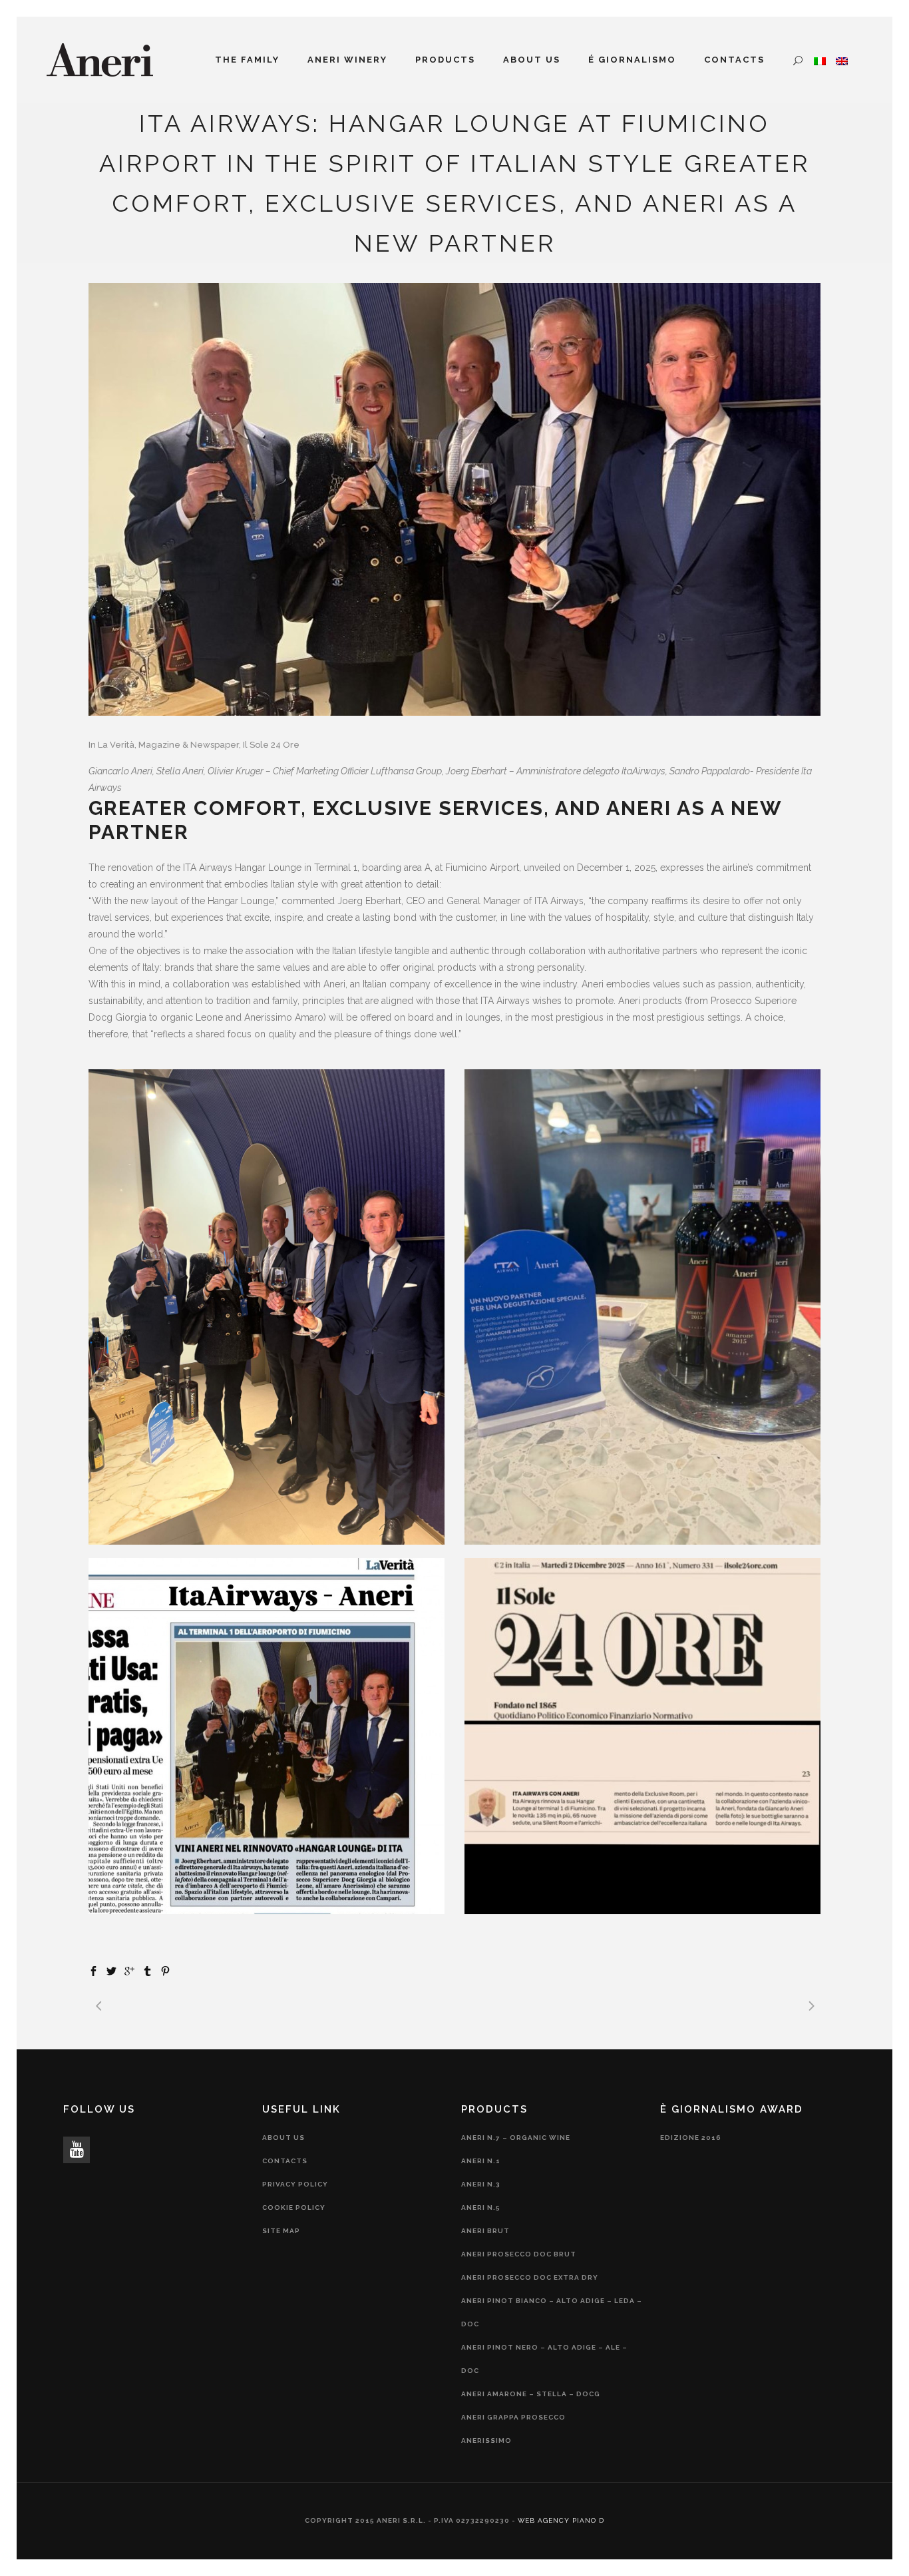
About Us (283, 2138)
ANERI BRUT (485, 2231)
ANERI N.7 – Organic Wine (516, 2138)
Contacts (285, 2161)
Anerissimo (486, 2441)
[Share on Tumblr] (147, 1970)
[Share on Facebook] (93, 1970)
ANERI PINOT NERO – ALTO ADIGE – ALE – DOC (544, 2359)
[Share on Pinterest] (165, 1970)
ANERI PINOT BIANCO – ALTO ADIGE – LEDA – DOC (552, 2312)
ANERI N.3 (481, 2184)
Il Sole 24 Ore (271, 745)
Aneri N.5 (481, 2207)
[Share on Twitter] (111, 1970)
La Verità (116, 745)
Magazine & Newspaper (189, 745)
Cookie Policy (294, 2207)
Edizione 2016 (691, 2138)
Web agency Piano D (561, 2520)
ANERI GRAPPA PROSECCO (513, 2417)
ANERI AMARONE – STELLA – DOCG (531, 2394)
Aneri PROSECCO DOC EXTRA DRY (530, 2277)
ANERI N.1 (481, 2161)
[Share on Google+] (129, 1970)
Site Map (281, 2231)
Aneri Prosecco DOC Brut (519, 2254)
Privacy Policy (295, 2184)
